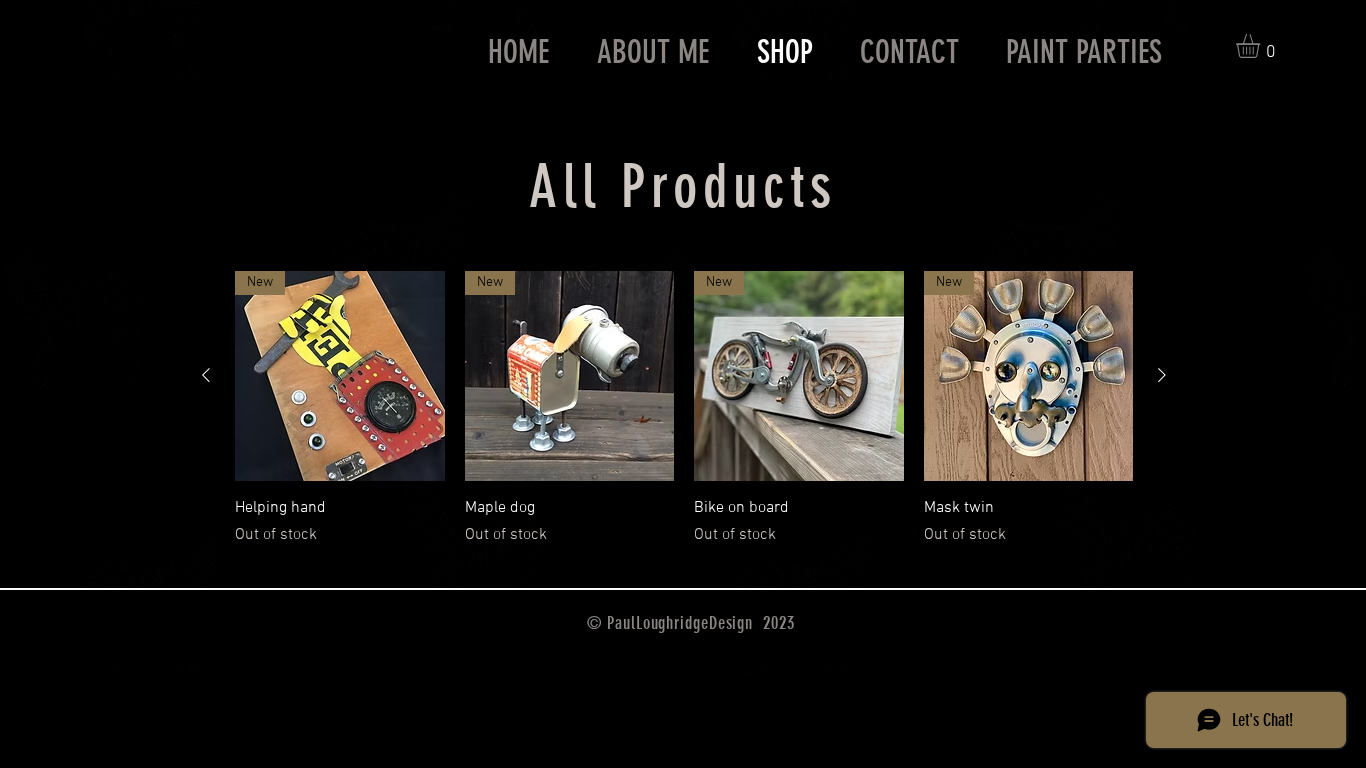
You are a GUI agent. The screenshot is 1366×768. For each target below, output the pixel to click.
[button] (1262, 46)
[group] (684, 409)
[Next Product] (1162, 375)
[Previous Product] (206, 375)
